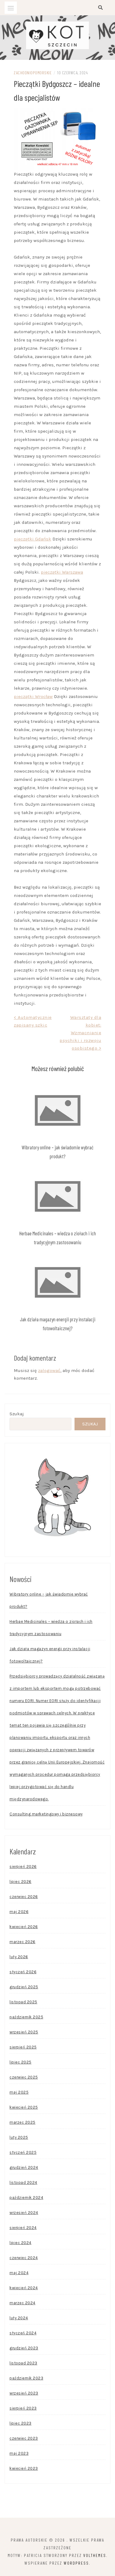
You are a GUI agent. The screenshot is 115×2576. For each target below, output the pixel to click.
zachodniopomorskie (33, 73)
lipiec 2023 (21, 2423)
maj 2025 (19, 2092)
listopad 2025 (23, 2002)
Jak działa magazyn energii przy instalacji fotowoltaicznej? (50, 1655)
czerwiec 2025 (24, 2077)
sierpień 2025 (23, 2047)
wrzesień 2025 (24, 2032)
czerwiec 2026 (24, 1897)
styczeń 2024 (23, 2333)
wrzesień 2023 (24, 2393)
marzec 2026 (23, 1942)
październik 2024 (26, 2198)
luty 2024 (19, 2318)
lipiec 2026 (21, 1882)
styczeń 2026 (23, 1972)
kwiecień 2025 (24, 2107)
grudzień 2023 (24, 2348)
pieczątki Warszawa (62, 572)
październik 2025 (26, 2017)
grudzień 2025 (24, 1987)
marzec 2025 (23, 2122)
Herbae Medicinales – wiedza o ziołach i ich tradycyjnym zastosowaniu (51, 1628)
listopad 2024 (23, 2182)
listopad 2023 (23, 2363)
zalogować (49, 1370)
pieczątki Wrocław (33, 696)
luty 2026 (19, 1957)
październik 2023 (26, 2378)
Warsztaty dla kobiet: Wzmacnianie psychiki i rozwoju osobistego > (80, 1033)
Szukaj (17, 1414)
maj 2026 (19, 1912)
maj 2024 (19, 2273)
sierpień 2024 (23, 2228)
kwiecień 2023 (24, 2468)
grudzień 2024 (24, 2167)
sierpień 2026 (23, 1867)
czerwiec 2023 (24, 2438)
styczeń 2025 (23, 2152)
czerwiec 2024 (24, 2258)
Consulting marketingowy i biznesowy (46, 1814)
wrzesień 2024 (24, 2213)
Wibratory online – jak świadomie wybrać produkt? (49, 1600)
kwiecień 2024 (24, 2288)
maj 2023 (19, 2453)
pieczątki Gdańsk (33, 539)
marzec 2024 (23, 2303)
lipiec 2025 (21, 2062)
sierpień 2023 (23, 2408)
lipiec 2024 (21, 2243)
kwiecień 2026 (24, 1927)
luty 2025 (19, 2137)
